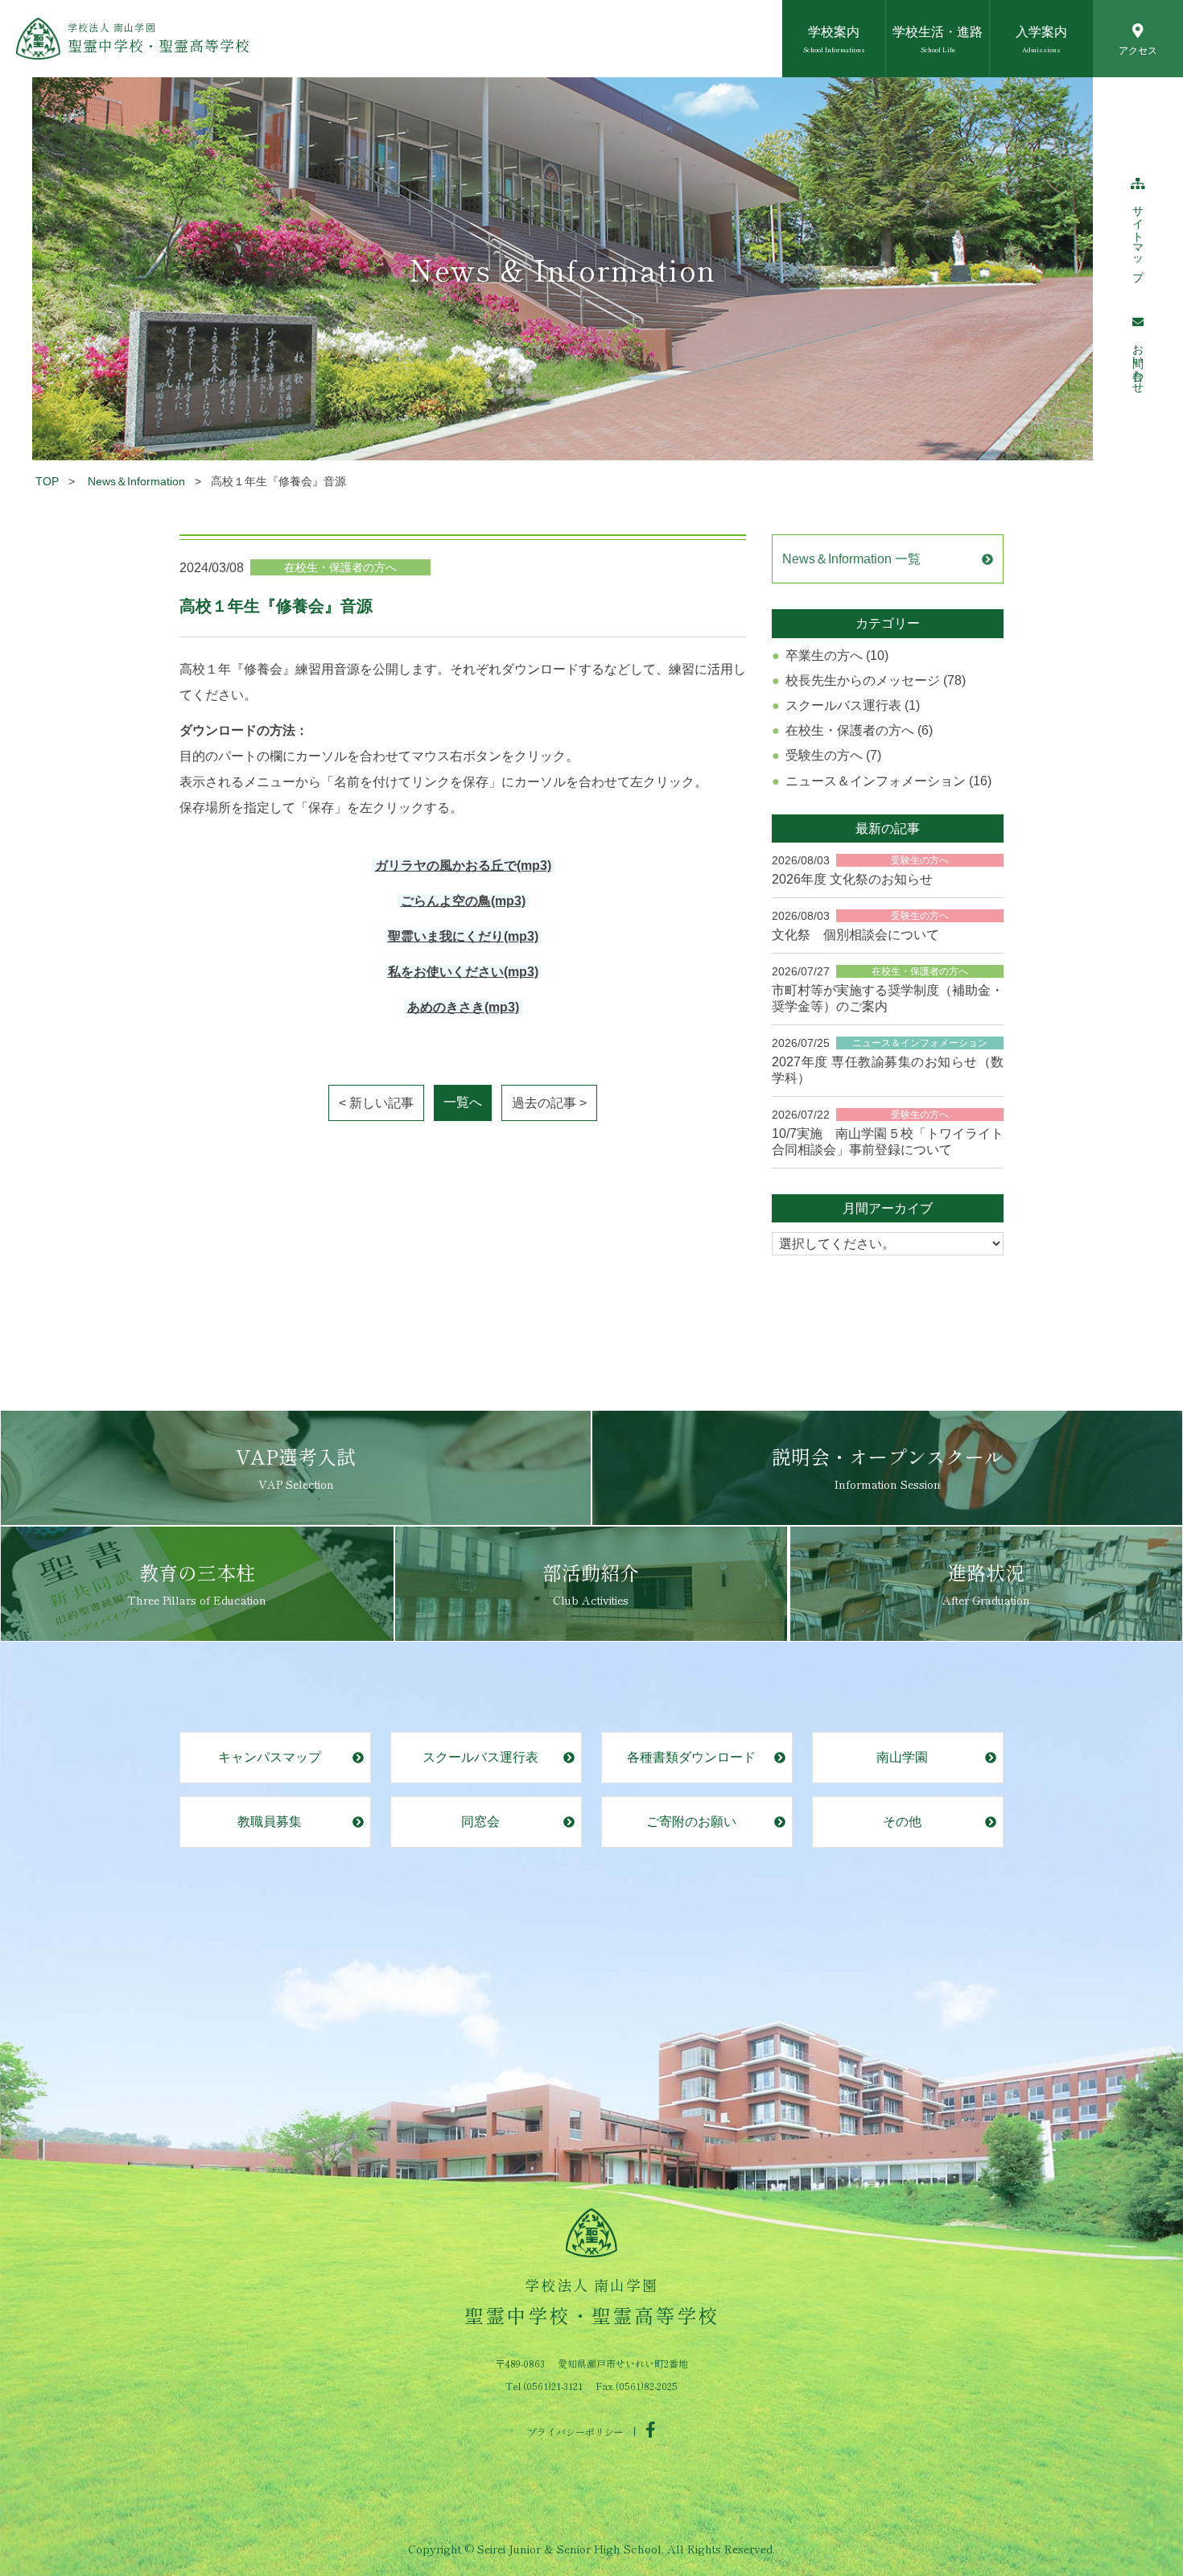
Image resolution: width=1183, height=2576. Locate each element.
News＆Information (136, 481)
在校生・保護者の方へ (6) (859, 730)
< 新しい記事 (376, 1103)
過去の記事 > (549, 1103)
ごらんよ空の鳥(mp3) (463, 901)
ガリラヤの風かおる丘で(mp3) (463, 866)
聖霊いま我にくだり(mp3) (463, 936)
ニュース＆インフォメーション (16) (888, 781)
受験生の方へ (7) (833, 755)
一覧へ (463, 1102)
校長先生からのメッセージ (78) (876, 680)
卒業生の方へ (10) (837, 655)
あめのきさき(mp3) (463, 1007)
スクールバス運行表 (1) (853, 705)
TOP (47, 481)
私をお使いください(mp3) (463, 972)
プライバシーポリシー (575, 2431)
